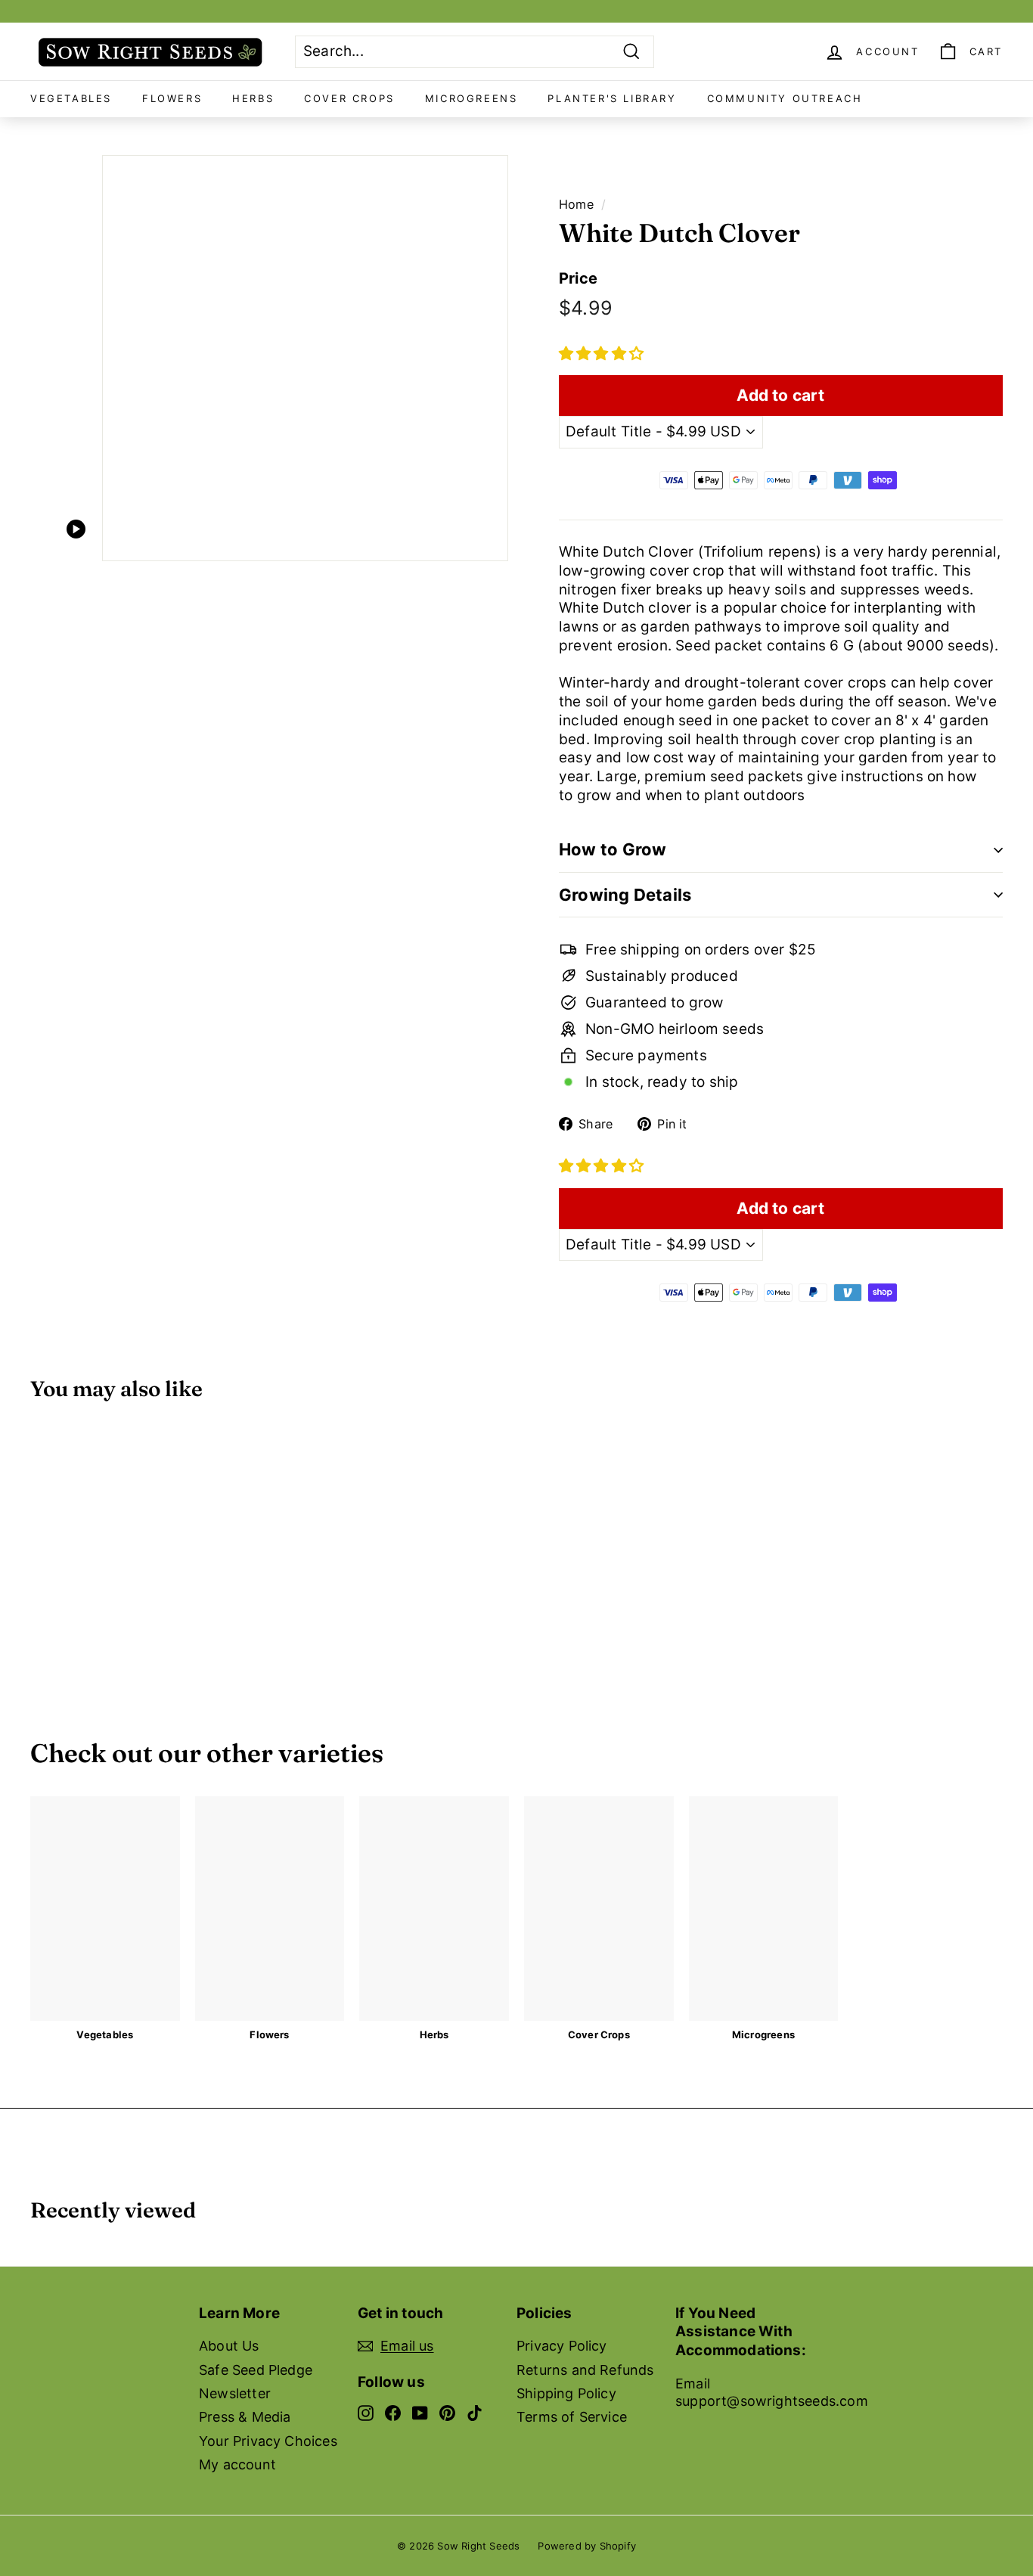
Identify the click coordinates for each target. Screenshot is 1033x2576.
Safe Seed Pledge (256, 2370)
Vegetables (71, 98)
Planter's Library (612, 98)
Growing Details (625, 895)
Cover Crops (349, 98)
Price (578, 278)
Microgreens (472, 98)
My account (237, 2464)
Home (576, 204)
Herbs (253, 98)
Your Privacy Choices (268, 2441)
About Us (229, 2346)
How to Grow (613, 849)
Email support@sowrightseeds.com (772, 2392)
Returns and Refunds (585, 2370)
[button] (601, 354)
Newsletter (235, 2393)
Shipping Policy (566, 2393)
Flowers (172, 98)
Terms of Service (572, 2417)
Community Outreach (785, 98)
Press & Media (245, 2417)
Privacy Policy (562, 2346)
